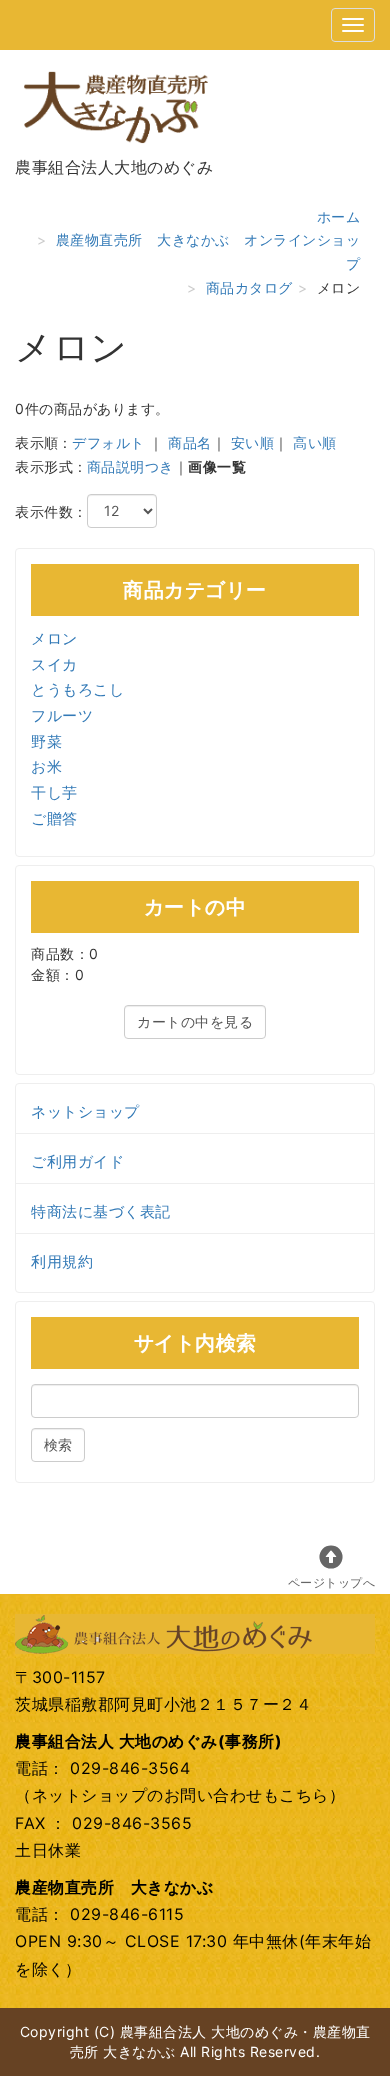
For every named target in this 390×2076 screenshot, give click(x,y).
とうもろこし (77, 689)
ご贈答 (54, 818)
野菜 (46, 741)
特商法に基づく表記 (101, 1211)
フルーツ (62, 715)
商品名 (190, 442)
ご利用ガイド (77, 1161)
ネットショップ (85, 1111)
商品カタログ (249, 287)
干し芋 (54, 792)
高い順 (315, 442)
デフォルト (108, 442)
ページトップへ (332, 1582)
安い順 (253, 442)
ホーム (339, 216)
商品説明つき (130, 466)
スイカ (54, 664)
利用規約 (62, 1261)
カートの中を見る (195, 1021)
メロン (54, 638)
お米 (46, 766)
